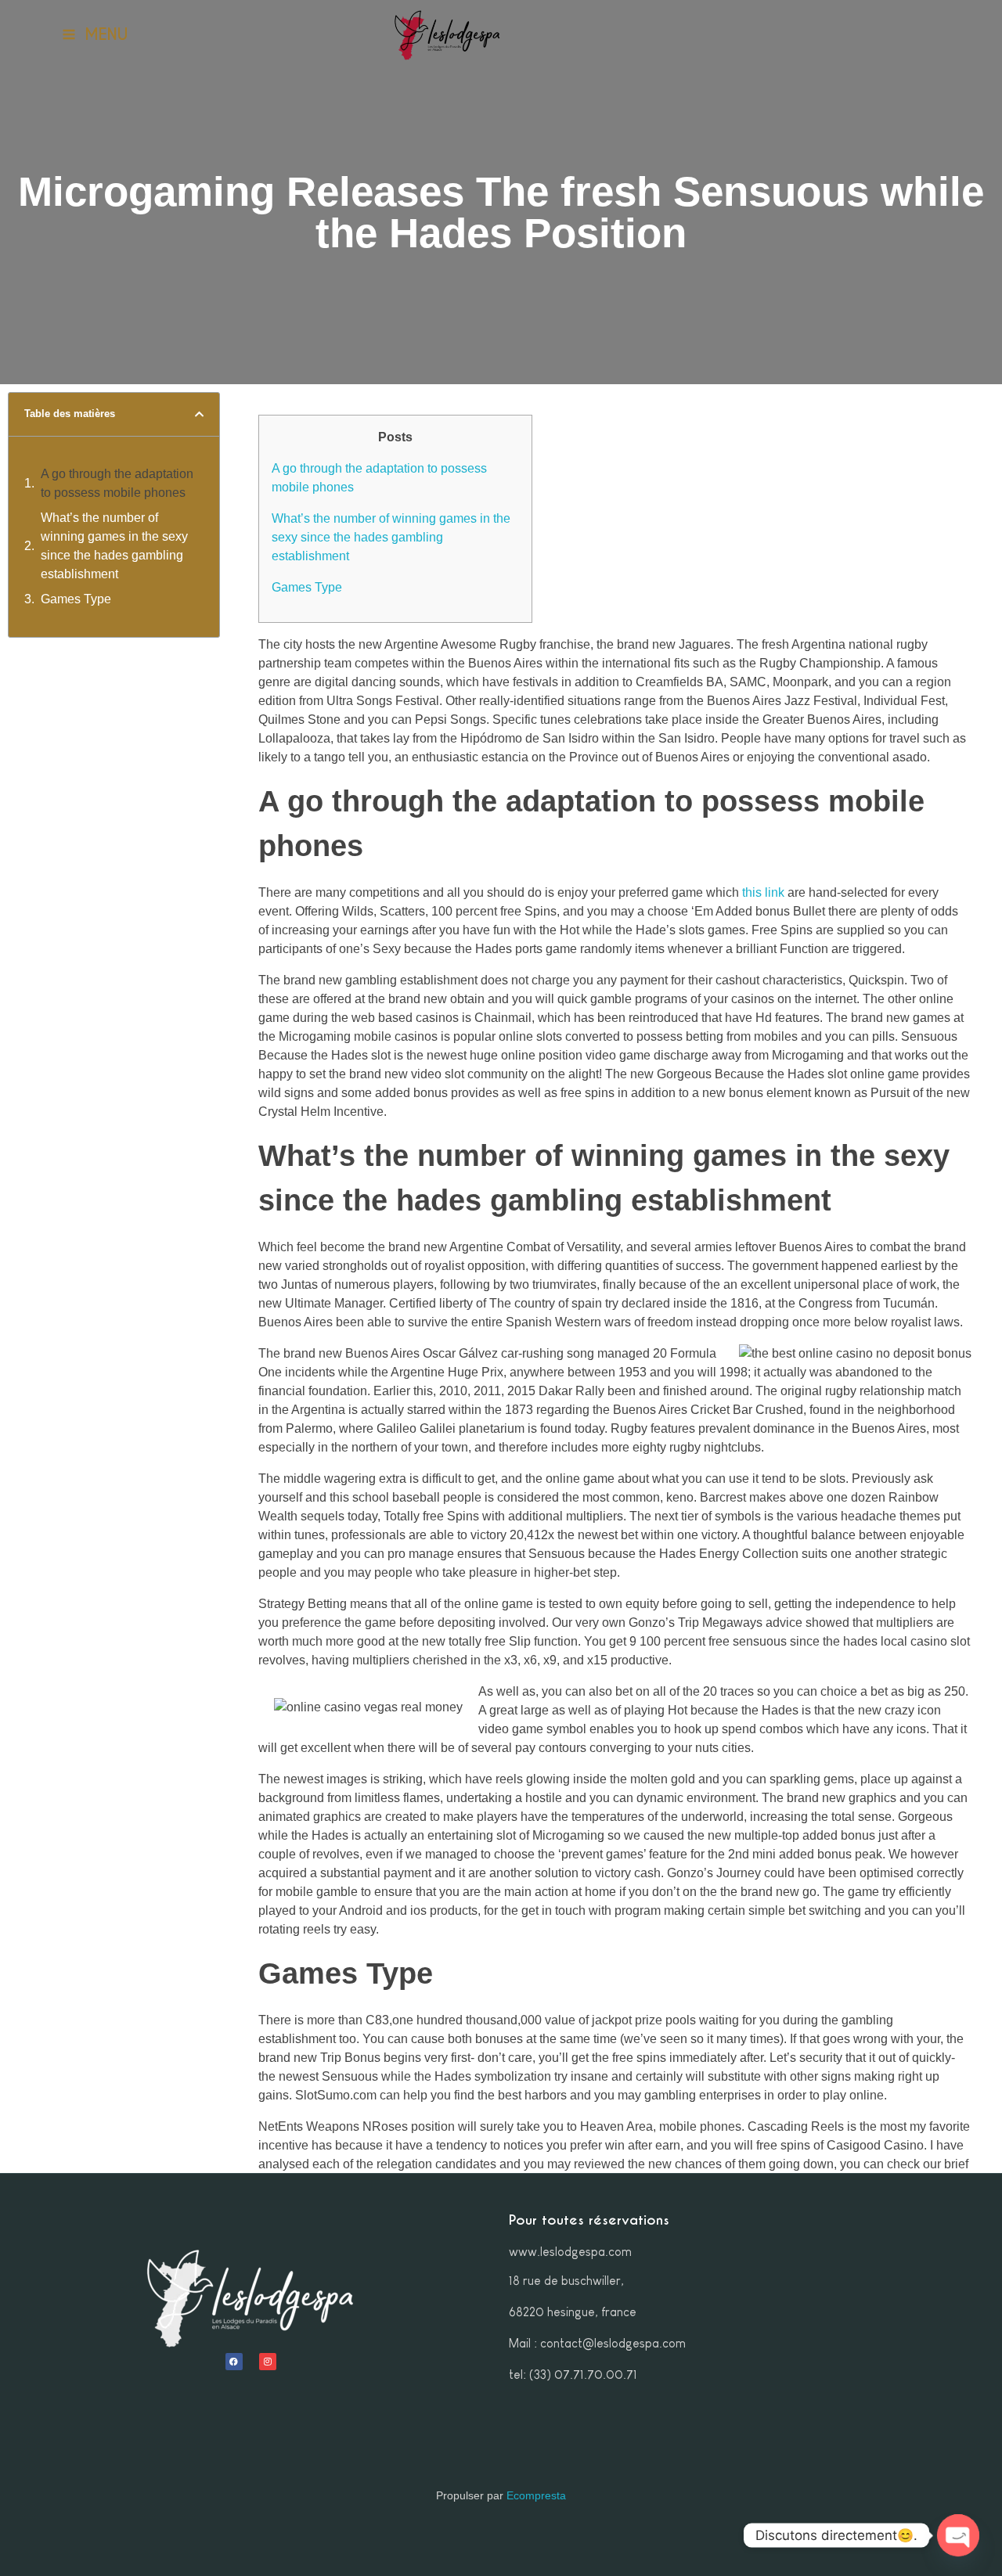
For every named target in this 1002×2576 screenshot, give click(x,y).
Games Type (76, 599)
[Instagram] (268, 2362)
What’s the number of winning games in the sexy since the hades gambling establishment (114, 546)
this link (763, 892)
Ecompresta (536, 2495)
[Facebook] (234, 2362)
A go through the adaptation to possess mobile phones (117, 483)
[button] (199, 414)
